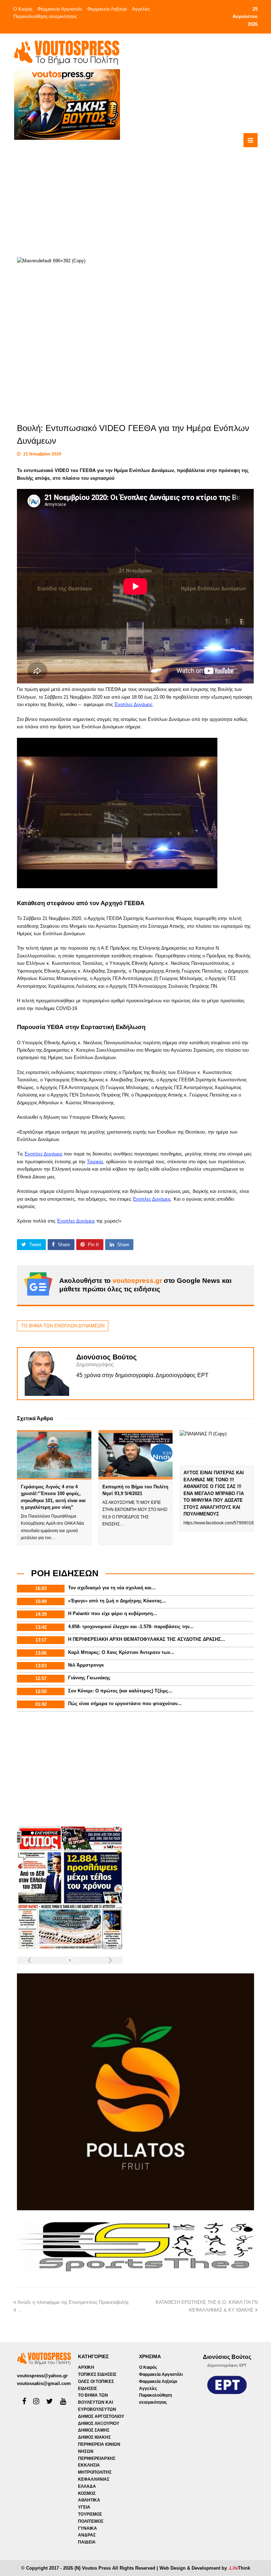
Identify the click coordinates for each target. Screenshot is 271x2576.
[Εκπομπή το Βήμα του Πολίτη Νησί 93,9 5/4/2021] (135, 1455)
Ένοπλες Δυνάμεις (133, 704)
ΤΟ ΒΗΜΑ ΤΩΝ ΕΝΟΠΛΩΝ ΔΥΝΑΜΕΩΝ (63, 1326)
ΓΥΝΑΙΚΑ (88, 2528)
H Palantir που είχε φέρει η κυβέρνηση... (113, 1613)
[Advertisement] (161, 190)
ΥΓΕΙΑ (84, 2507)
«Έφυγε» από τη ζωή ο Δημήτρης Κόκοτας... (117, 1601)
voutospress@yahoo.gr (42, 2376)
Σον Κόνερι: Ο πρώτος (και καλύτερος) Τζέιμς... (120, 1691)
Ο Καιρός (23, 9)
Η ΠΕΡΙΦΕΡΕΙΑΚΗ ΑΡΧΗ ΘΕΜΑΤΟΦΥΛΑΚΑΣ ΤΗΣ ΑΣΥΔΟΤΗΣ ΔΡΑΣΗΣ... (147, 1639)
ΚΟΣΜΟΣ (87, 2493)
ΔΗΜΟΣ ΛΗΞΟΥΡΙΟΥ (99, 2423)
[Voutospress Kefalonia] (66, 52)
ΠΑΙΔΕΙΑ (87, 2542)
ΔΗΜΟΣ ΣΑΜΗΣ (94, 2430)
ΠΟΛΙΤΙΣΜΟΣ (91, 2521)
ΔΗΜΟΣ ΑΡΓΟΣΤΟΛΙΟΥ (101, 2416)
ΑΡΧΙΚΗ (86, 2367)
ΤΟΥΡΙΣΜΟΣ (90, 2514)
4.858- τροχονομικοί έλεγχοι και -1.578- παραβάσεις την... (131, 1627)
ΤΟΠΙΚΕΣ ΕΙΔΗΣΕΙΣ (97, 2374)
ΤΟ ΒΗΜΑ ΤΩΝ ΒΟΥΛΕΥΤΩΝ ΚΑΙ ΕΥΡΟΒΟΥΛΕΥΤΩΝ (97, 2402)
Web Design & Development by (205, 2568)
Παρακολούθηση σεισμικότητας (45, 16)
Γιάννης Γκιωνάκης (89, 1678)
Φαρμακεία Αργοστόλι (60, 9)
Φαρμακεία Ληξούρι (107, 9)
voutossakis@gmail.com (44, 2383)
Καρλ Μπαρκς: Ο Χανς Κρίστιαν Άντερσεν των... (121, 1652)
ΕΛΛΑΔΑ (87, 2486)
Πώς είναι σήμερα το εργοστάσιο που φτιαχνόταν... (125, 1704)
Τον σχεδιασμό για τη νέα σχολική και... (112, 1588)
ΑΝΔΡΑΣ (87, 2535)
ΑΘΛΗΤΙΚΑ (89, 2500)
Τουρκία (95, 1162)
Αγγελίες (141, 9)
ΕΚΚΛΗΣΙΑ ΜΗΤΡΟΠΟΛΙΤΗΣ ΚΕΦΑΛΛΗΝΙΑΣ (95, 2472)
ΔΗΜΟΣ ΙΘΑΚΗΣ (94, 2437)
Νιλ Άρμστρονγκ (86, 1665)
